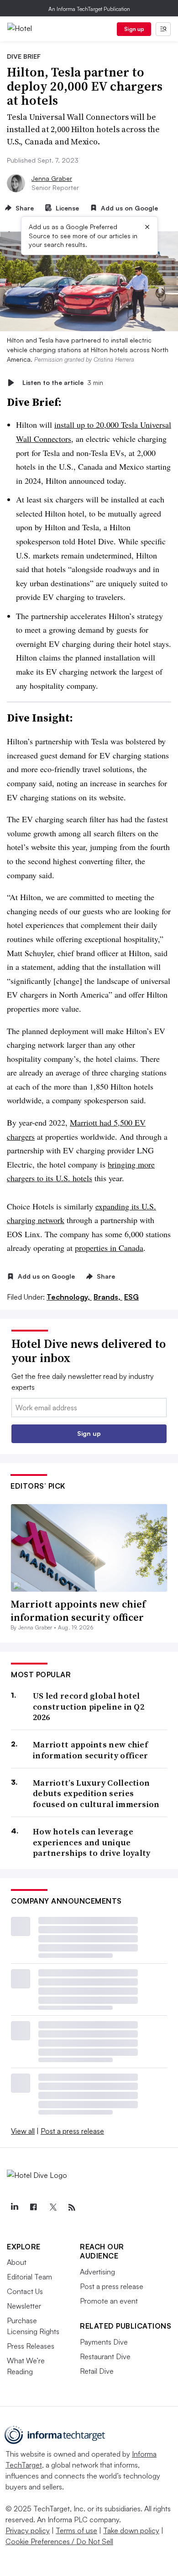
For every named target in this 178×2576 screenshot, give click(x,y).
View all (23, 2131)
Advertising (97, 2272)
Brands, (108, 1297)
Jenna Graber (52, 178)
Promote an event (109, 2301)
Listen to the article (63, 382)
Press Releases (31, 2346)
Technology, (69, 1297)
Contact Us (25, 2291)
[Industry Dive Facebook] (33, 2207)
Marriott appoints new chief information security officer (78, 1611)
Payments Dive (104, 2342)
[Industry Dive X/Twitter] (52, 2207)
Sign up (134, 29)
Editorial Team (29, 2277)
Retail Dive (97, 2371)
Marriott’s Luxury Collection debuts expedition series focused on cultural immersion (96, 1793)
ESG (131, 1297)
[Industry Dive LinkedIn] (14, 2207)
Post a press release (72, 2131)
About (17, 2262)
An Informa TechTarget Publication (89, 9)
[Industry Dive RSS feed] (72, 2207)
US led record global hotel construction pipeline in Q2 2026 (89, 1706)
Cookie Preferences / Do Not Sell (59, 2541)
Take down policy (131, 2530)
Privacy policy (28, 2530)
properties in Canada (109, 1248)
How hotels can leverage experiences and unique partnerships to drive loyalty (92, 1842)
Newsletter (24, 2306)
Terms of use (76, 2530)
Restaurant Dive (105, 2356)
